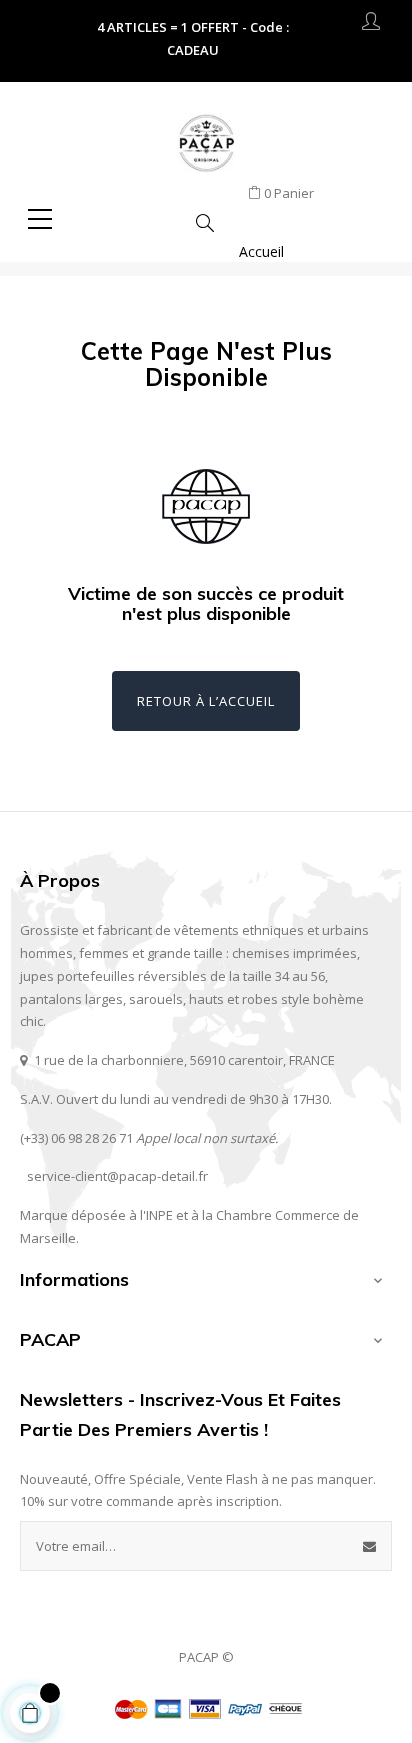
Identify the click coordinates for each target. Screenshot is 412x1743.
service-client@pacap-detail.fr (117, 1176)
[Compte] (371, 25)
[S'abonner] (370, 1546)
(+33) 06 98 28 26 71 (76, 1138)
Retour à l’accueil (206, 701)
